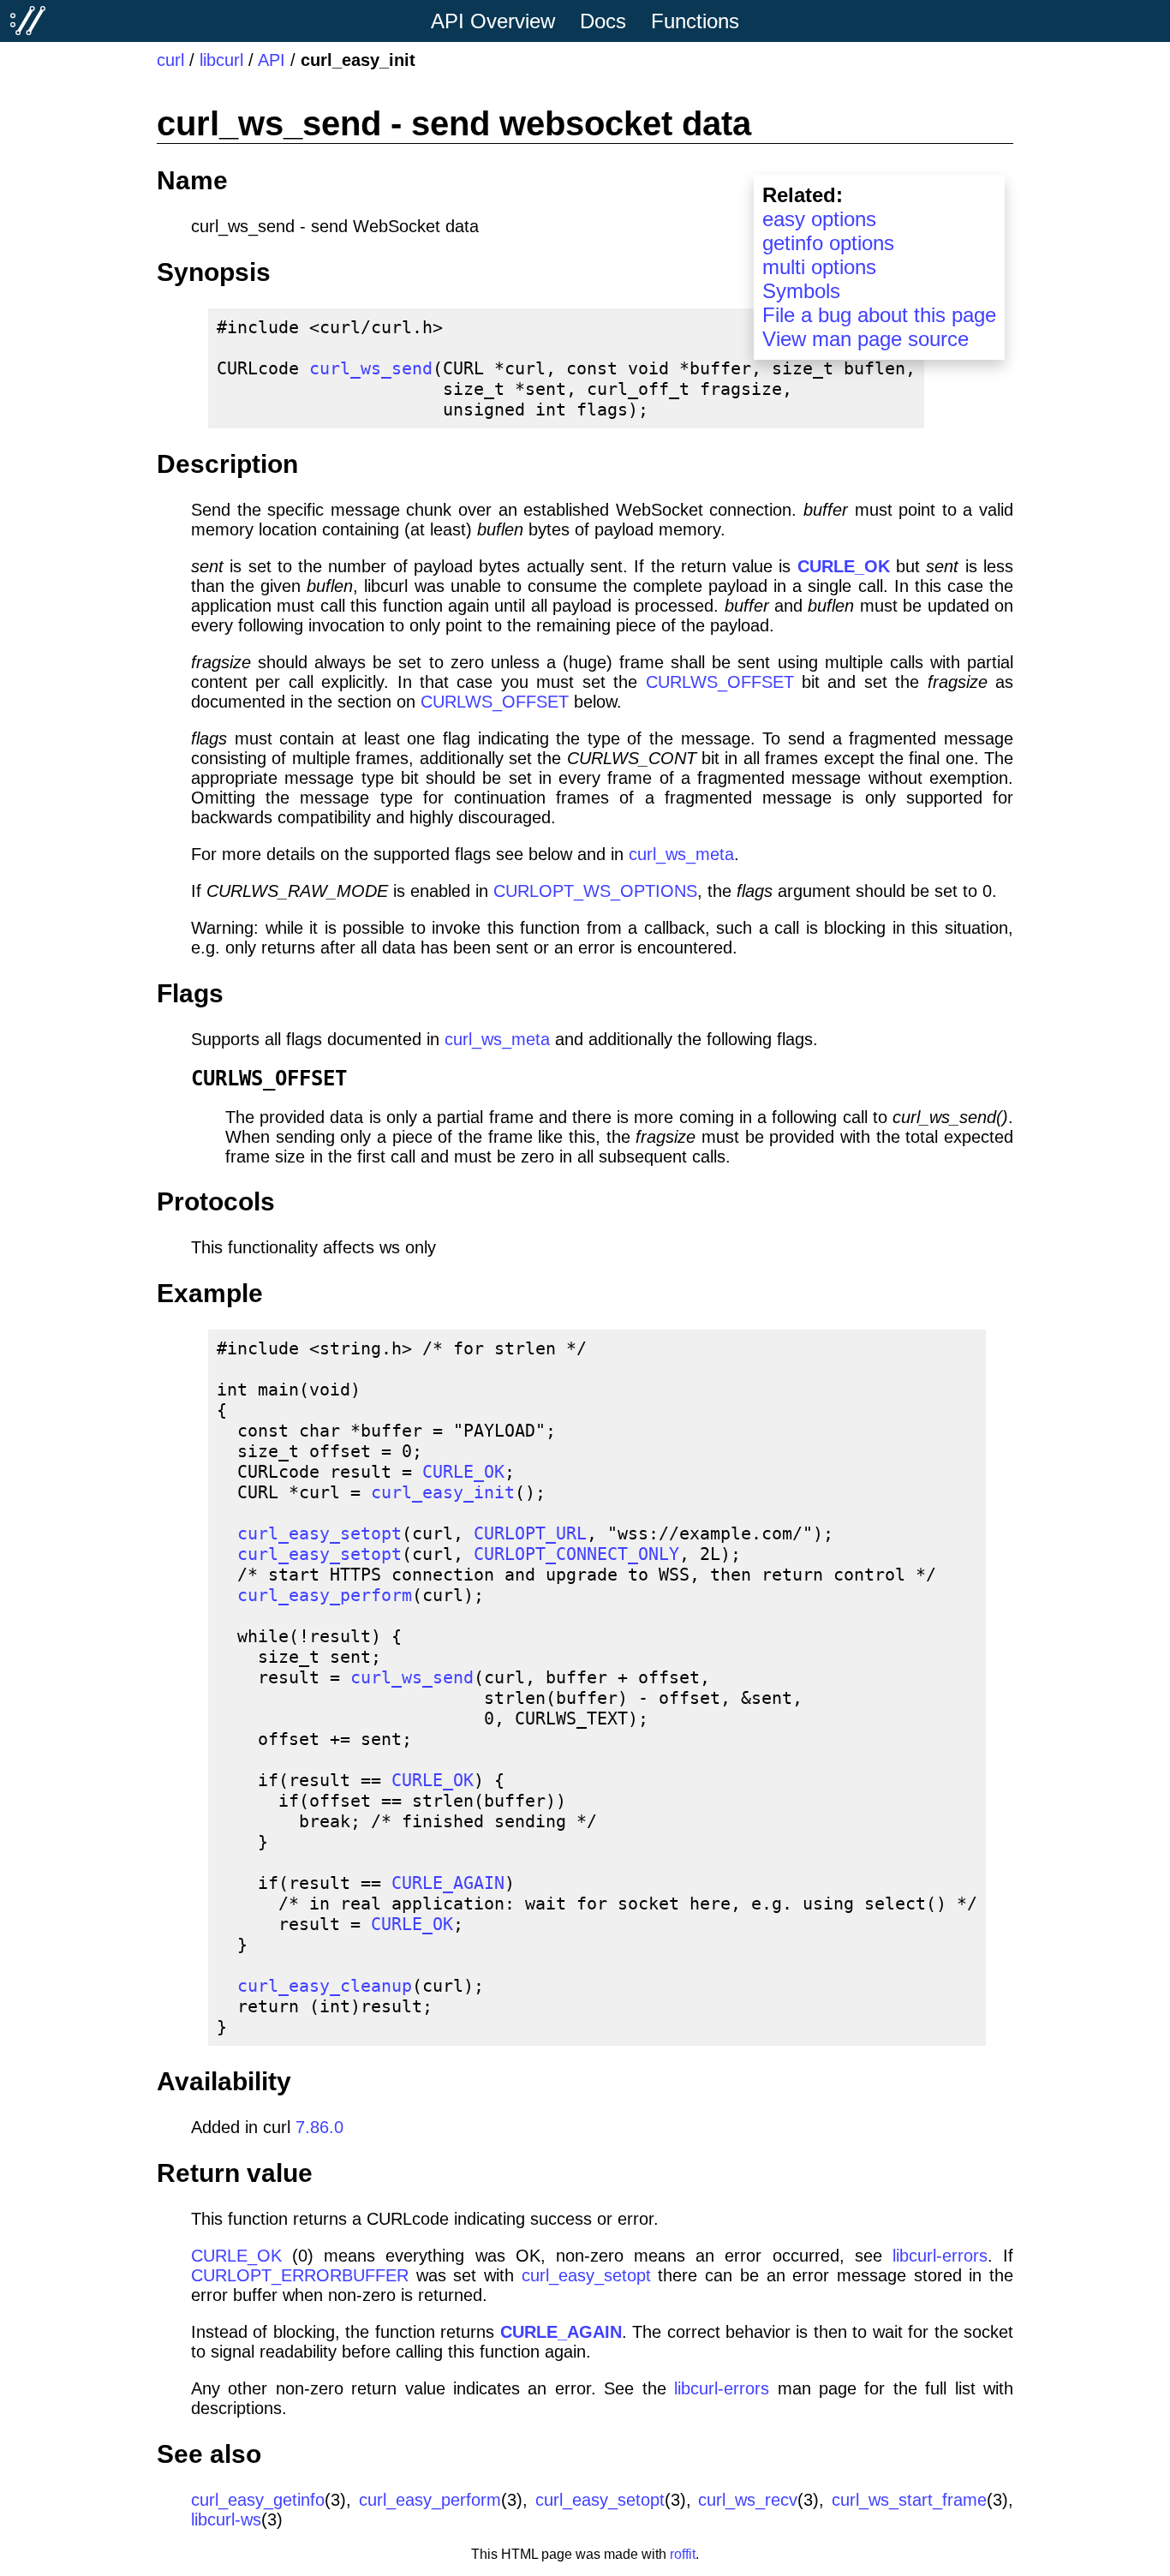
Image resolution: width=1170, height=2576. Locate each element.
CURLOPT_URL (530, 1533)
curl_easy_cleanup (325, 1986)
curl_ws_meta (681, 854)
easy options (819, 219)
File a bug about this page (879, 315)
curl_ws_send (371, 368)
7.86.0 (319, 2127)
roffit (683, 2554)
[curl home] (28, 21)
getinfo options (828, 243)
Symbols (801, 291)
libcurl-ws (226, 2519)
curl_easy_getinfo (258, 2500)
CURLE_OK (844, 566)
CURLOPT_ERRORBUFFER (300, 2275)
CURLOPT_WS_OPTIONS (595, 891)
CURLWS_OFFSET (720, 682)
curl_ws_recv (748, 2500)
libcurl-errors (940, 2256)
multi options (819, 267)
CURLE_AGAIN (448, 1883)
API (272, 60)
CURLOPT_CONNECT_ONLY (576, 1554)
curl (170, 60)
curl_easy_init (443, 1492)
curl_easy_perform (325, 1595)
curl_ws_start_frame (909, 2500)
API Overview (493, 21)
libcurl (221, 60)
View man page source (866, 339)
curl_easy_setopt (319, 1533)
